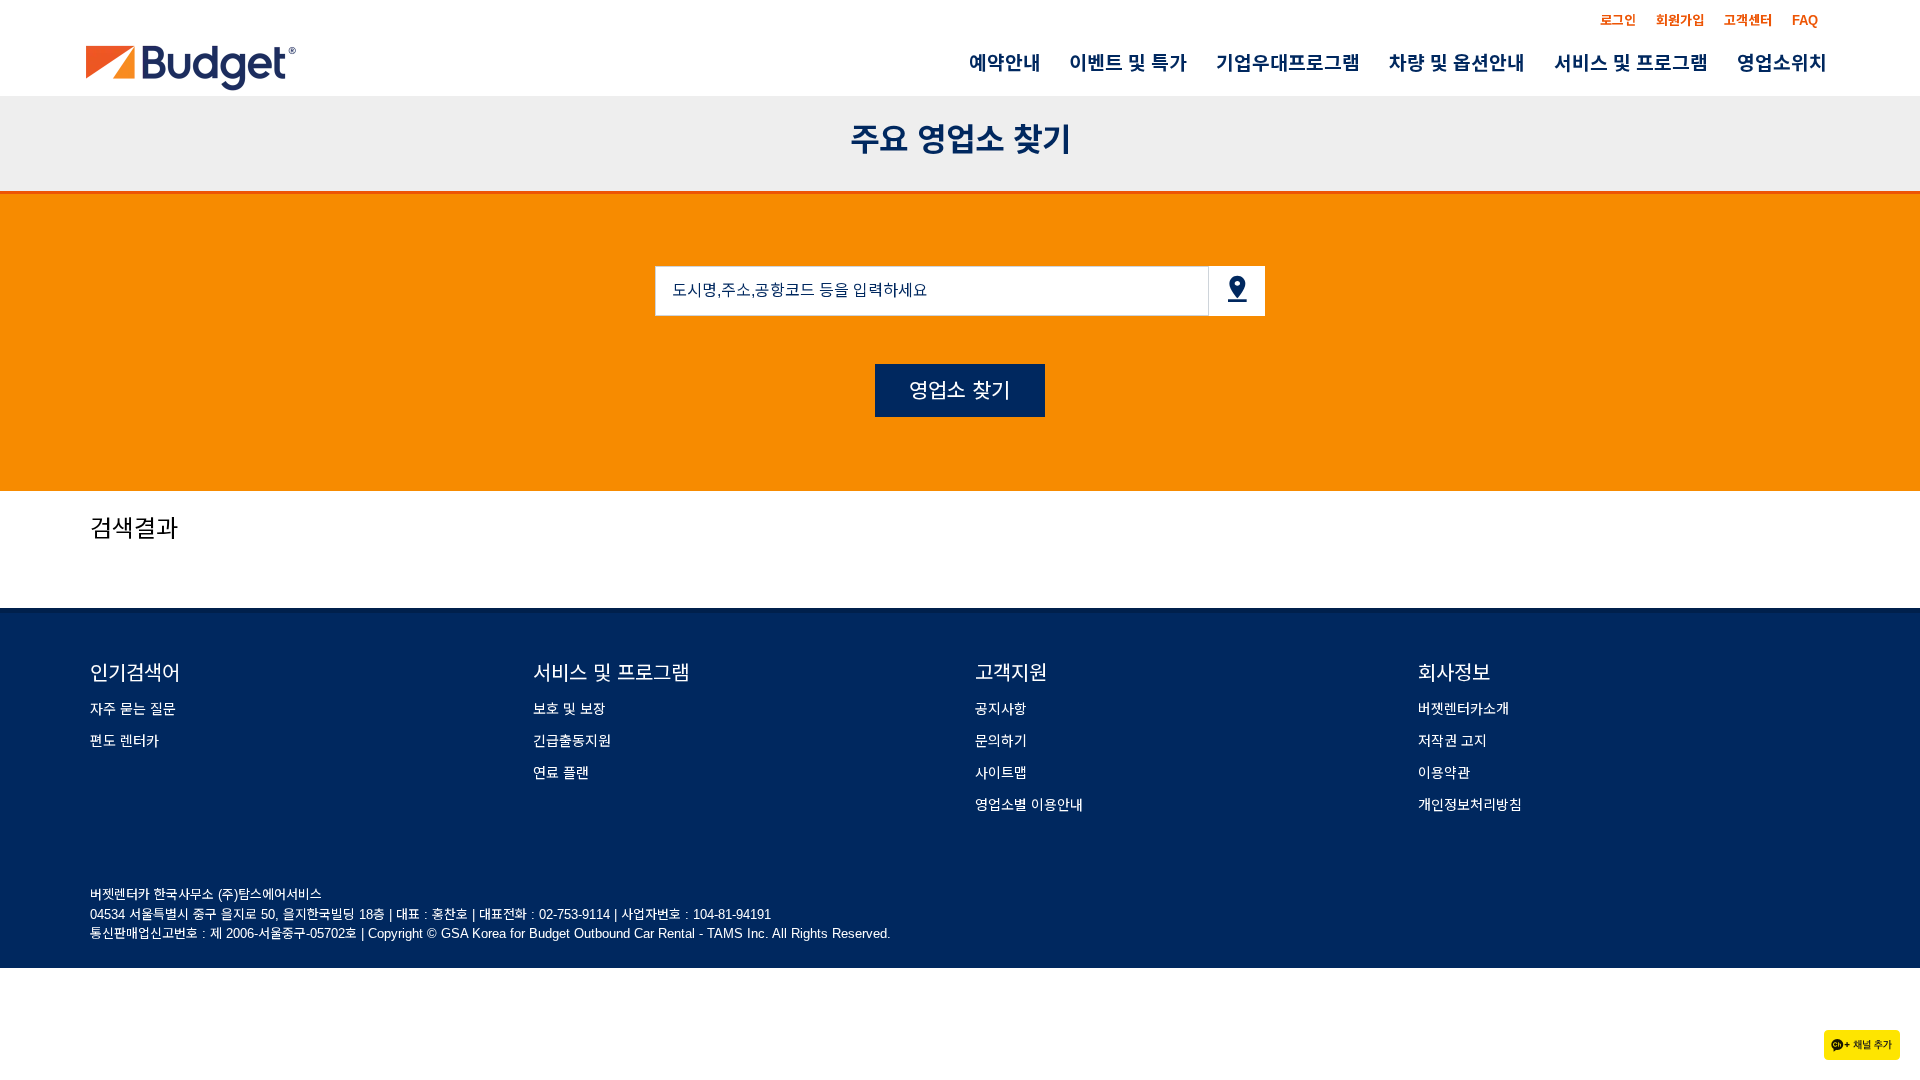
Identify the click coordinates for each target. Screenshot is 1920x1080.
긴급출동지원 (572, 741)
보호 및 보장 (569, 709)
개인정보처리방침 (1470, 805)
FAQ (1805, 20)
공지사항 (1001, 709)
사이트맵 (1001, 773)
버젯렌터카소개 (1463, 709)
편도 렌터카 (124, 741)
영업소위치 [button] (1788, 63)
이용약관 (1444, 773)
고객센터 (1748, 20)
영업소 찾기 (959, 390)
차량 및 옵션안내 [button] (1489, 63)
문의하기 (1001, 741)
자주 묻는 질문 (133, 709)
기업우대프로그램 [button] (1333, 63)
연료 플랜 (561, 773)
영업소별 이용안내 (1029, 805)
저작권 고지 (1452, 741)
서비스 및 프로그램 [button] (1650, 63)
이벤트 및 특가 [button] (1186, 63)
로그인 (1618, 20)
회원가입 (1680, 20)
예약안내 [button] (1075, 63)
